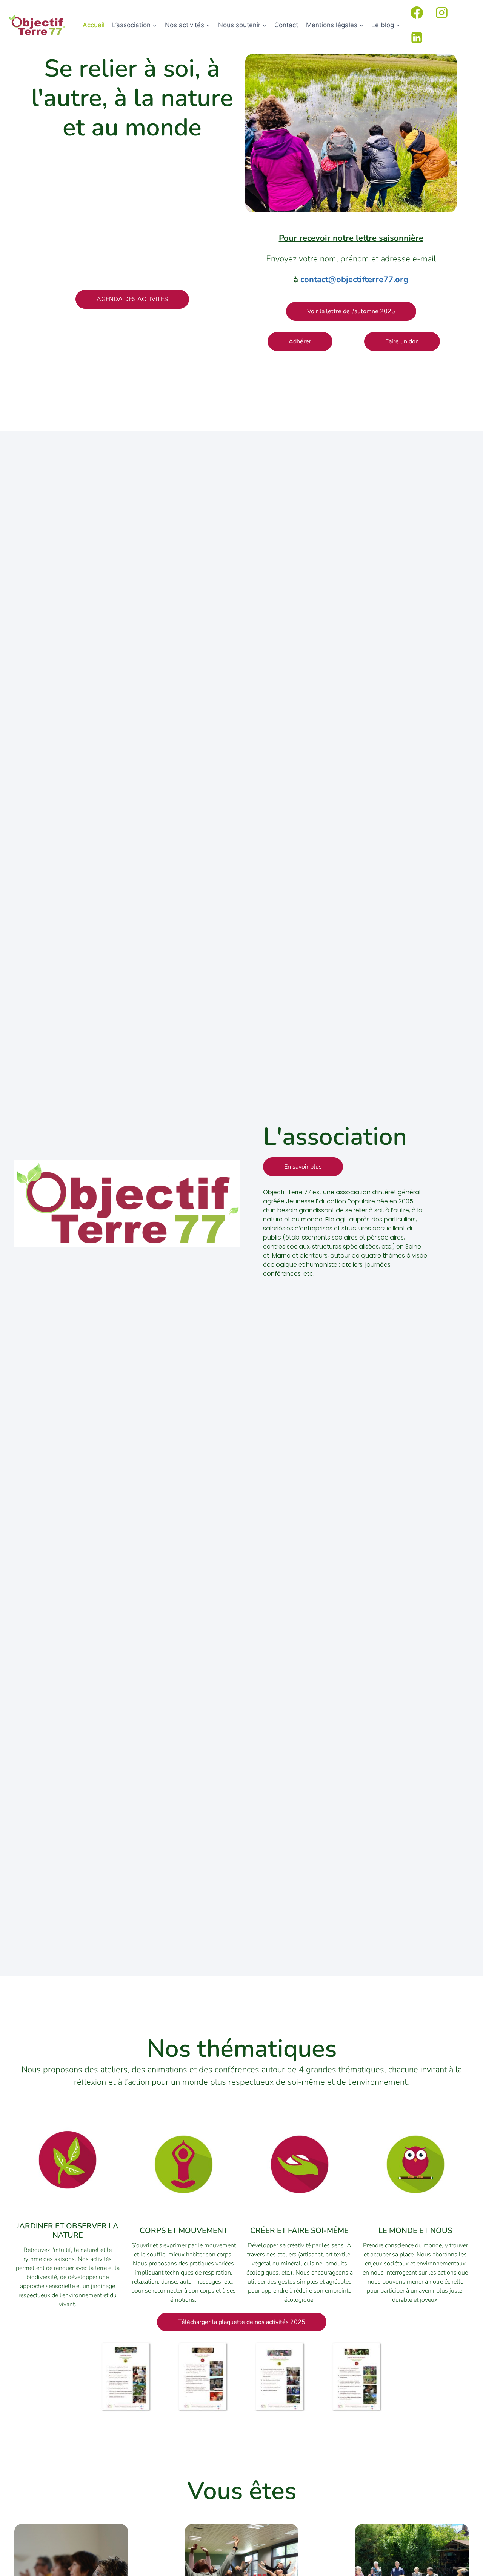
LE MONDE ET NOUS (415, 2231)
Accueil (94, 25)
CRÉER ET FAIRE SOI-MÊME (299, 2231)
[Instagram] (442, 12)
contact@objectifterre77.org (354, 280)
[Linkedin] (417, 37)
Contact (286, 25)
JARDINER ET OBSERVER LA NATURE (68, 2231)
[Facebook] (417, 12)
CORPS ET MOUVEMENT (184, 2231)
